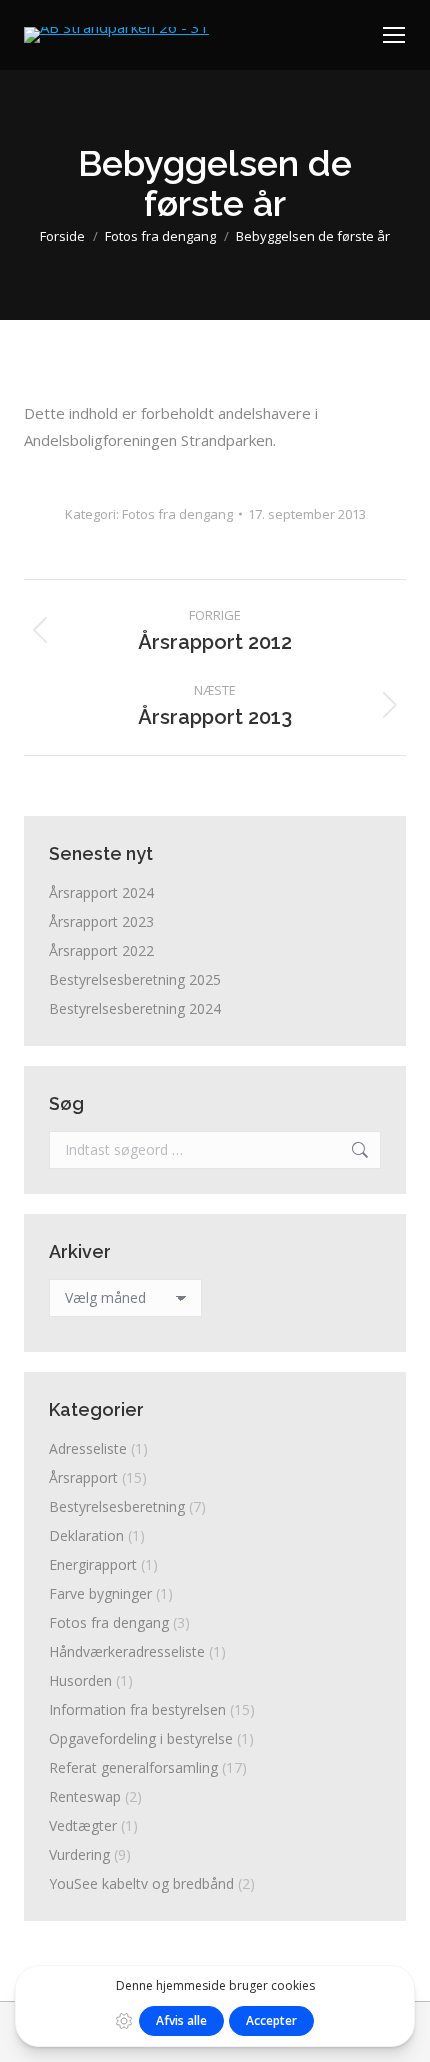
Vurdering (79, 1854)
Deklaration (86, 1535)
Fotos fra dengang (177, 514)
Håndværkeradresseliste (127, 1651)
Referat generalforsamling (133, 1767)
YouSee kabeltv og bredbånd (141, 1883)
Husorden (80, 1680)
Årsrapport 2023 (101, 921)
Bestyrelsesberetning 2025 (135, 979)
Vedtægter (83, 1825)
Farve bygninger (100, 1593)
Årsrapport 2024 (101, 892)
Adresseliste (88, 1448)
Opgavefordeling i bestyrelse (141, 1738)
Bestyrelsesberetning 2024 (135, 1008)
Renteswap (85, 1796)
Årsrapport (83, 1477)
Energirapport (93, 1564)
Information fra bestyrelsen (137, 1709)
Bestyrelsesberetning (117, 1506)
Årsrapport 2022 (101, 950)
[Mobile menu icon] (394, 35)
